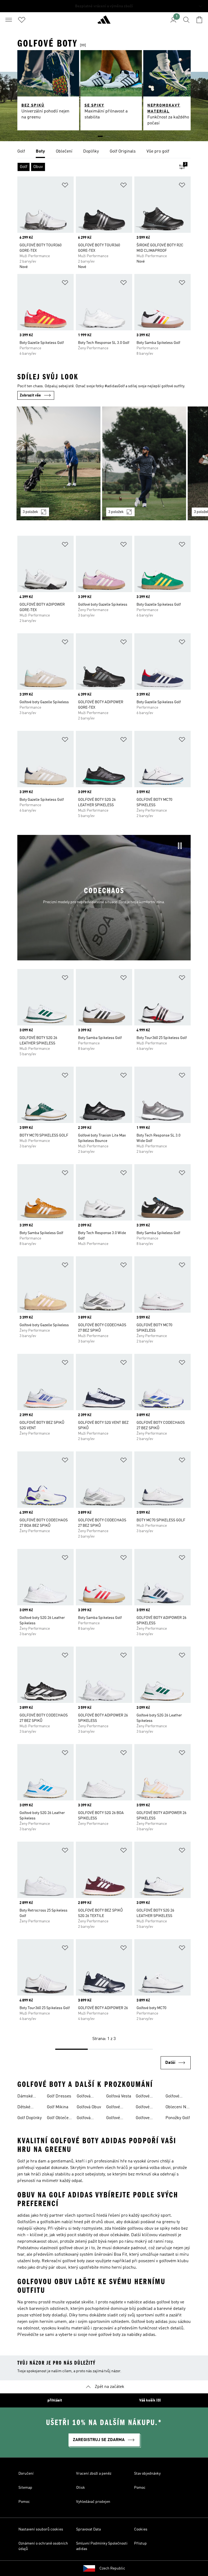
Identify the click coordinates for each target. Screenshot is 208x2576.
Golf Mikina (58, 2107)
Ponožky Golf (178, 2118)
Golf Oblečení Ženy (59, 2119)
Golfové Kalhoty (113, 2119)
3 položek (30, 512)
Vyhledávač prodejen (93, 2502)
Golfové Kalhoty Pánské (143, 2108)
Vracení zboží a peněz (94, 2474)
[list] (104, 152)
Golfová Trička (84, 2119)
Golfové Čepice (113, 2108)
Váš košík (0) (150, 2400)
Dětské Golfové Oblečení (26, 2108)
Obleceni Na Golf (177, 2108)
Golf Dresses (59, 2096)
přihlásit (55, 2400)
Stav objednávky (147, 2474)
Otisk (81, 2488)
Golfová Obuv (89, 2107)
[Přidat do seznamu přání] (65, 186)
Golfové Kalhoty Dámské (143, 2097)
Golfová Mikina (84, 2097)
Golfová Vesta (119, 2096)
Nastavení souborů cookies (41, 2529)
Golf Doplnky (30, 2118)
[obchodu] (104, 22)
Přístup (140, 2543)
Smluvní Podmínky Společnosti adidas (102, 2546)
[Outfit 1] (58, 463)
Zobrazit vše (30, 395)
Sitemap (25, 2488)
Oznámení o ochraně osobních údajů (43, 2546)
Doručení (26, 2474)
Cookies (141, 2529)
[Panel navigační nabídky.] (9, 20)
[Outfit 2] (144, 463)
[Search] (186, 20)
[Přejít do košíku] (199, 20)
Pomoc (140, 2488)
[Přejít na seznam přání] (22, 20)
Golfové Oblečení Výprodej (174, 2097)
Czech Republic (112, 2568)
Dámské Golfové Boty (29, 2097)
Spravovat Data (88, 2529)
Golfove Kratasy (143, 2119)
